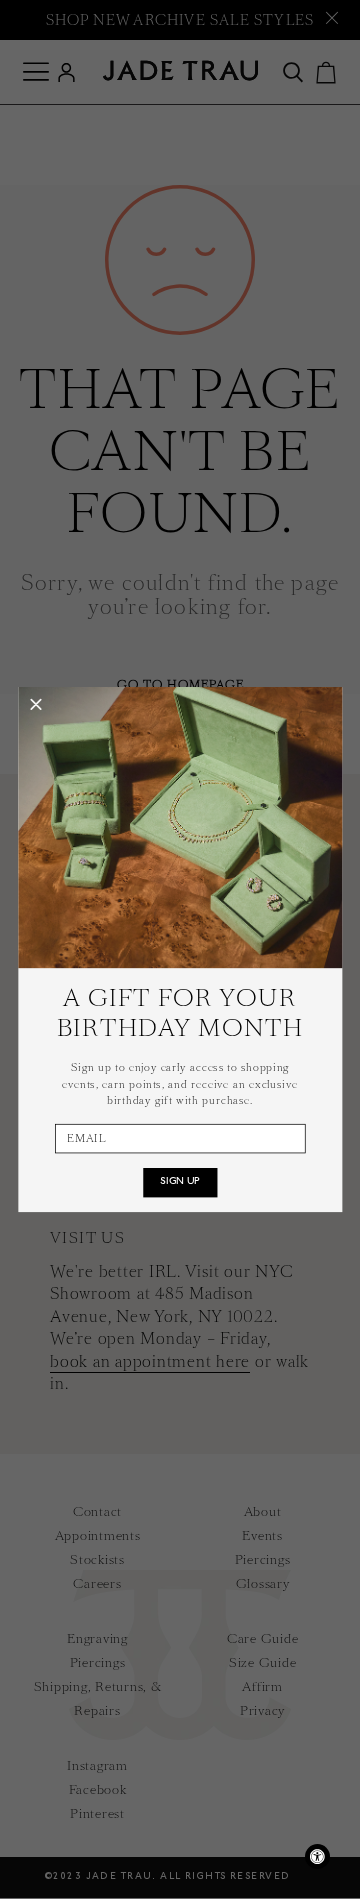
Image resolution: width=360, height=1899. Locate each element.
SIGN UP (180, 1182)
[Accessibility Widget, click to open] (317, 1856)
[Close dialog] (36, 705)
